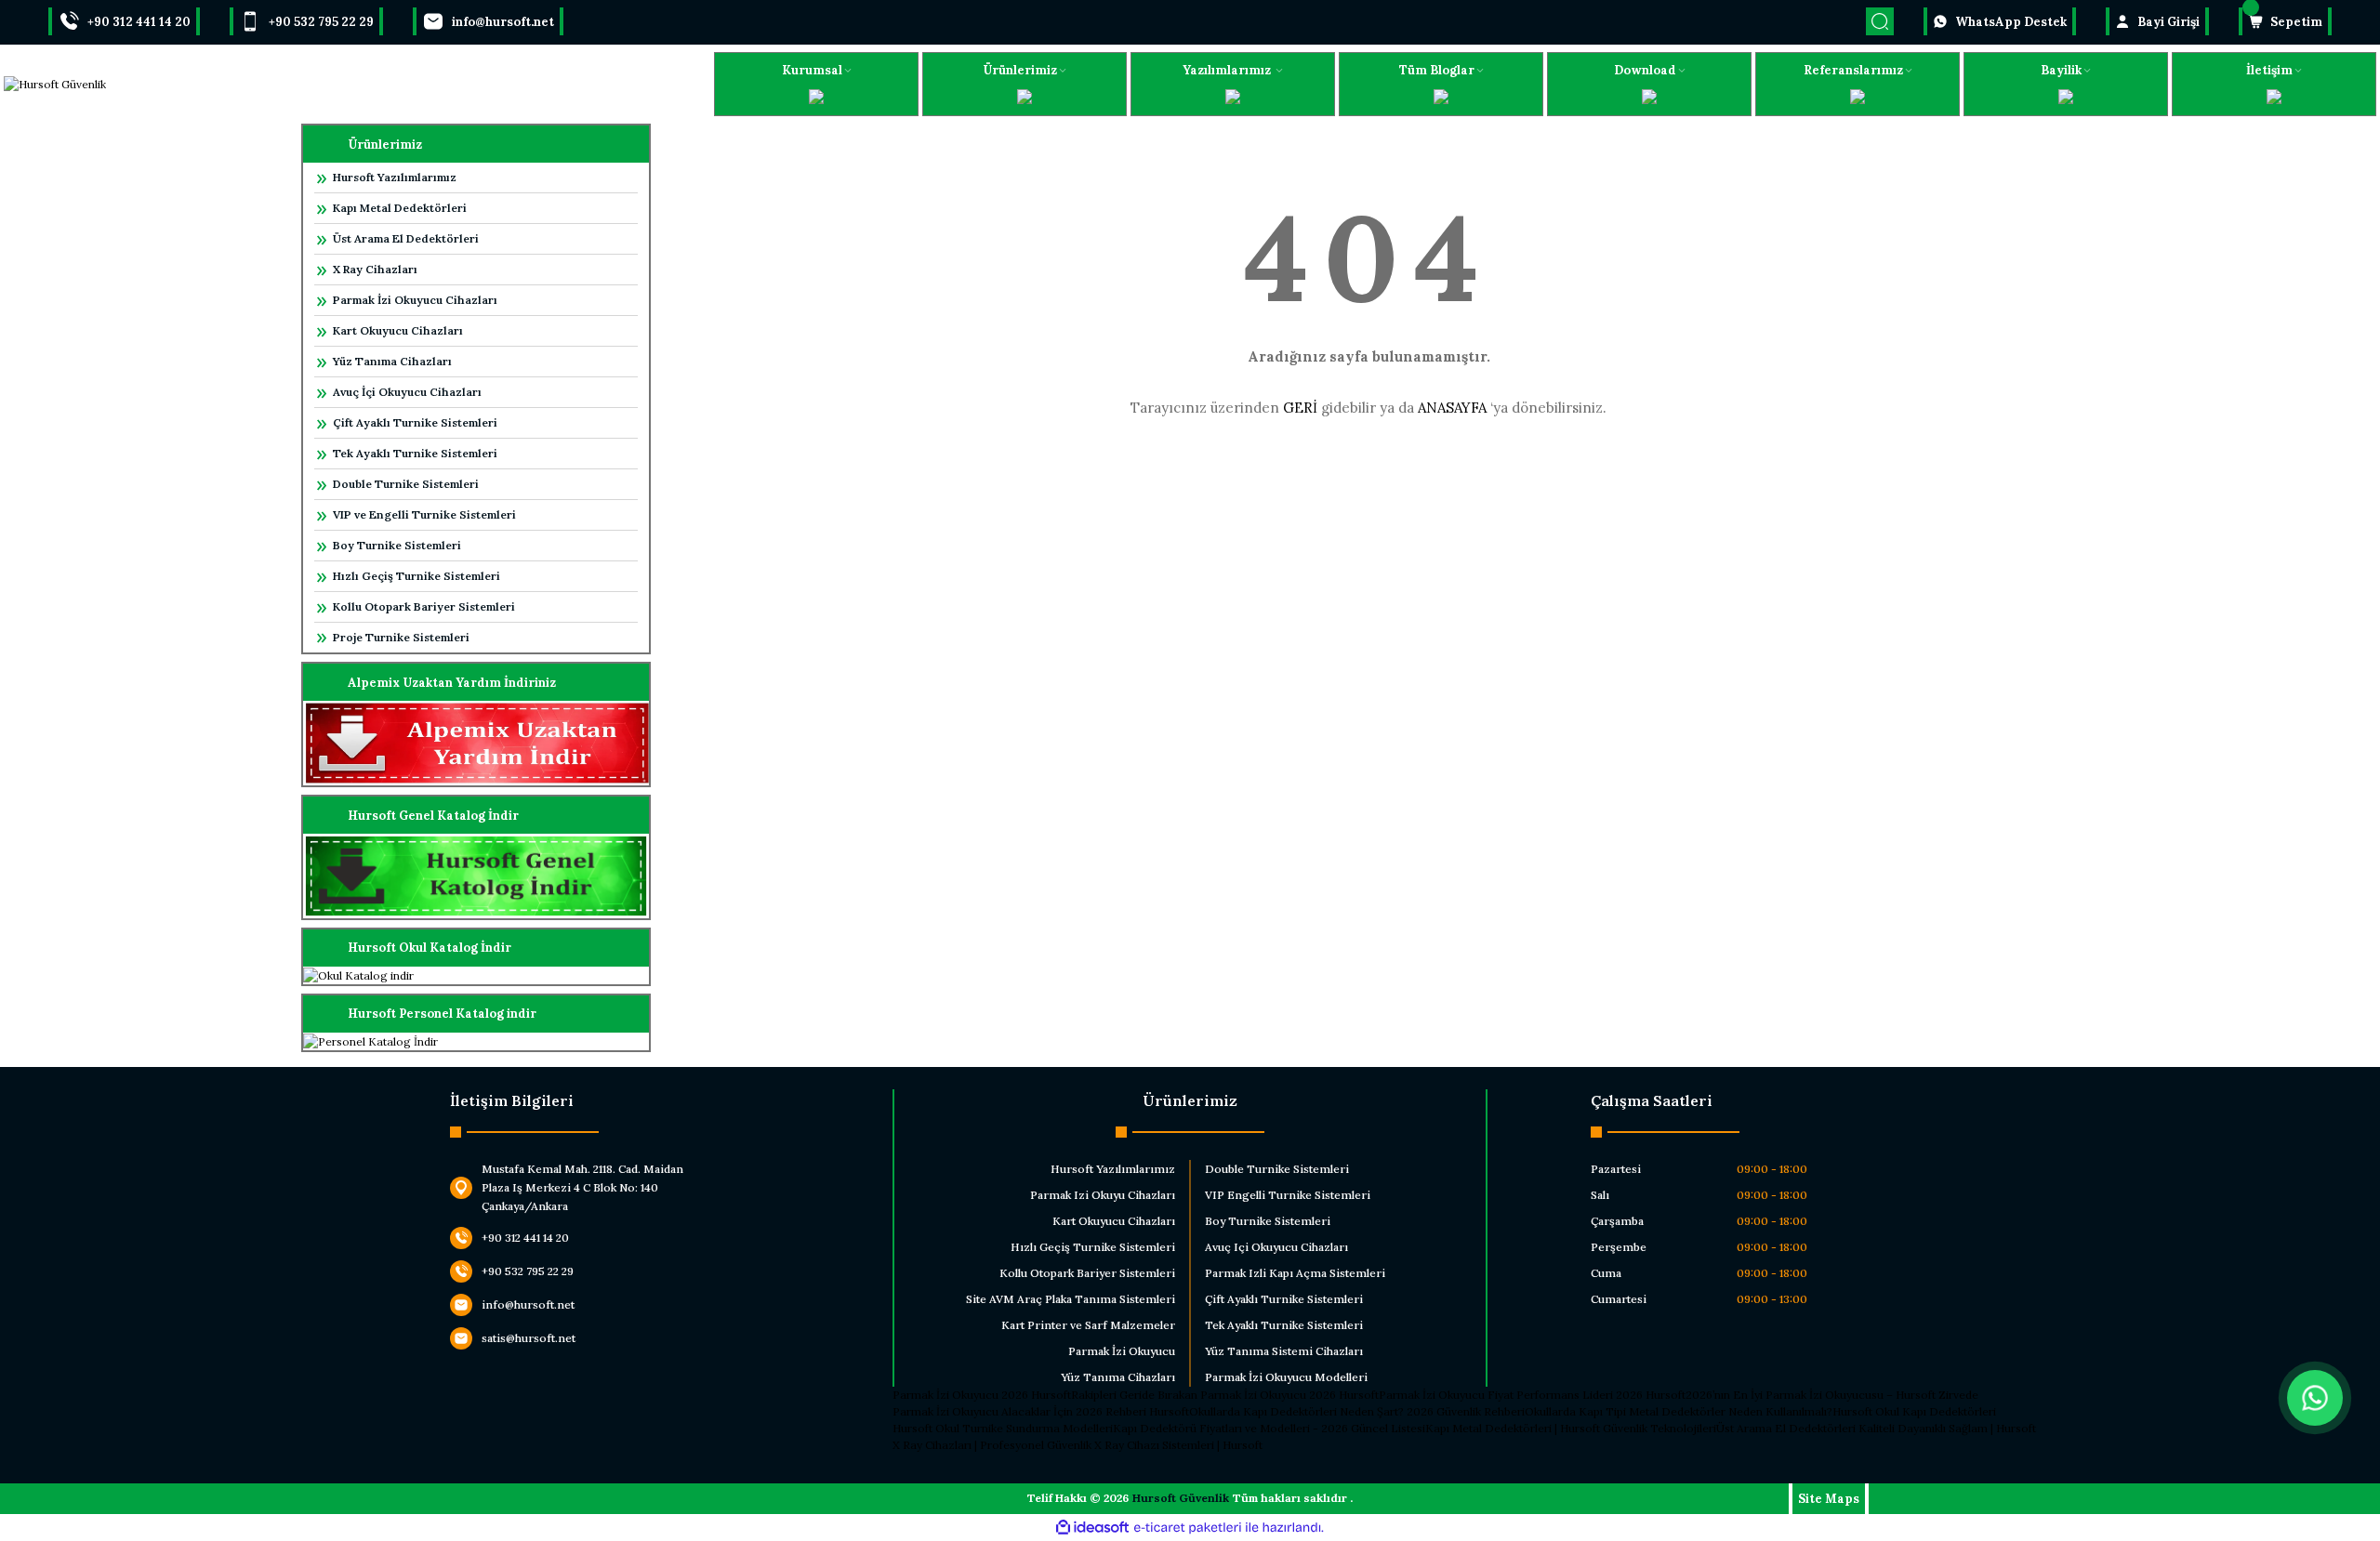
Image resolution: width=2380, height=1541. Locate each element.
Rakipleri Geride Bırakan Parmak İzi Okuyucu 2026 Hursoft (1225, 1395)
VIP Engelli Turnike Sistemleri (1288, 1195)
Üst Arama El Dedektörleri (406, 238)
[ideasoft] (1092, 1528)
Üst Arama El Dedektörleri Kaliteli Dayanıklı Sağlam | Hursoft (1876, 1428)
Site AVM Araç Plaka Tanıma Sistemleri (1071, 1299)
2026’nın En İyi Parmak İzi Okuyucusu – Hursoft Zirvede (1832, 1395)
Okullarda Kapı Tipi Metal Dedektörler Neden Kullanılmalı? (1679, 1411)
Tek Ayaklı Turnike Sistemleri (415, 453)
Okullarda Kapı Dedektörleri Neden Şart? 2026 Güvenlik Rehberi (1357, 1411)
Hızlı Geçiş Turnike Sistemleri (416, 576)
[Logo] (55, 84)
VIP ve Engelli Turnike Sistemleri (424, 514)
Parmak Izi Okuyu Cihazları (1103, 1195)
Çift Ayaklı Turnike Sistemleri (415, 422)
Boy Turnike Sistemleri (397, 545)
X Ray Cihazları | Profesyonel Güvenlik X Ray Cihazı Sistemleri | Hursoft (1078, 1445)
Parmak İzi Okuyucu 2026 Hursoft (982, 1395)
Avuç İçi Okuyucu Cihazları (407, 392)
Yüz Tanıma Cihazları (392, 361)
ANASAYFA (1452, 408)
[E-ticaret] (1188, 1528)
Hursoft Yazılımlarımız (395, 177)
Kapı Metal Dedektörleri (400, 208)
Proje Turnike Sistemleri (401, 637)
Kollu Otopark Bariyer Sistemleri (424, 606)
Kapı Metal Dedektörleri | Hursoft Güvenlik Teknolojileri (1571, 1428)
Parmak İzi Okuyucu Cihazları (415, 300)
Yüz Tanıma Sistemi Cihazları (1284, 1351)
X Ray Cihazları (375, 269)
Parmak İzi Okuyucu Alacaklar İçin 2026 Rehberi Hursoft (1041, 1411)
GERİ (1300, 408)
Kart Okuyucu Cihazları (398, 330)
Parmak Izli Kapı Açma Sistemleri (1295, 1273)
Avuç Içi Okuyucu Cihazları (1276, 1247)
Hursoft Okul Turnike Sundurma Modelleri (1003, 1428)
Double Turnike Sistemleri (406, 484)
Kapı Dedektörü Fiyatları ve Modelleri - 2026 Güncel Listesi (1269, 1428)
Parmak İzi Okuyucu (1122, 1351)
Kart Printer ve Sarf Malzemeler (1088, 1325)
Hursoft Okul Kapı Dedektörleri (1914, 1411)
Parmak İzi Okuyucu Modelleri (1286, 1377)
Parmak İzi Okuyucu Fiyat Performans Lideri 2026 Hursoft (1532, 1395)
